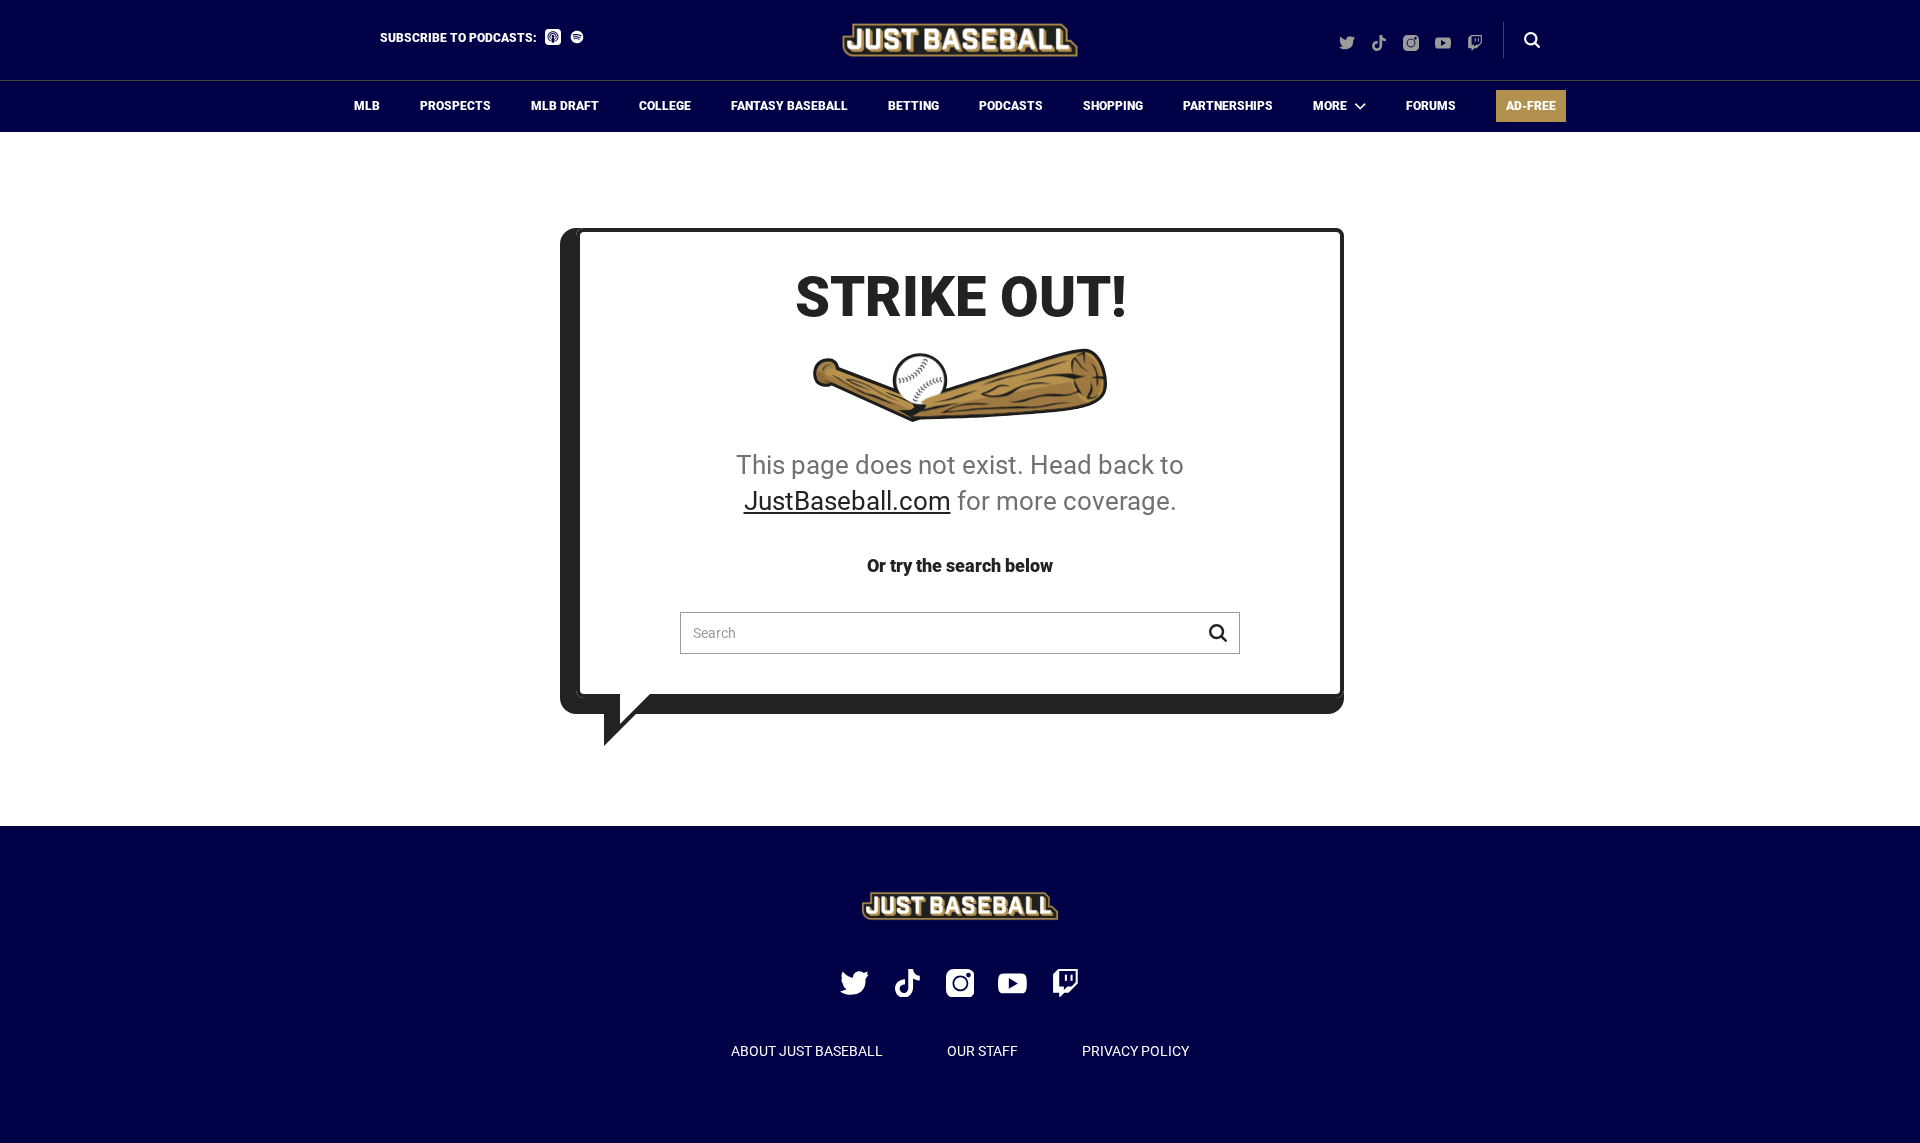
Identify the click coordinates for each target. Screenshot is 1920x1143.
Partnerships (1228, 106)
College (665, 106)
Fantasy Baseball (789, 106)
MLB (367, 106)
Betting (913, 106)
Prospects (455, 106)
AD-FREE (1531, 106)
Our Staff (982, 1051)
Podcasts (1011, 106)
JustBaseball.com (847, 501)
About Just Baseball (807, 1051)
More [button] (1330, 106)
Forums (1431, 106)
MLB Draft (565, 106)
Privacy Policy (1135, 1051)
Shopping (1113, 106)
